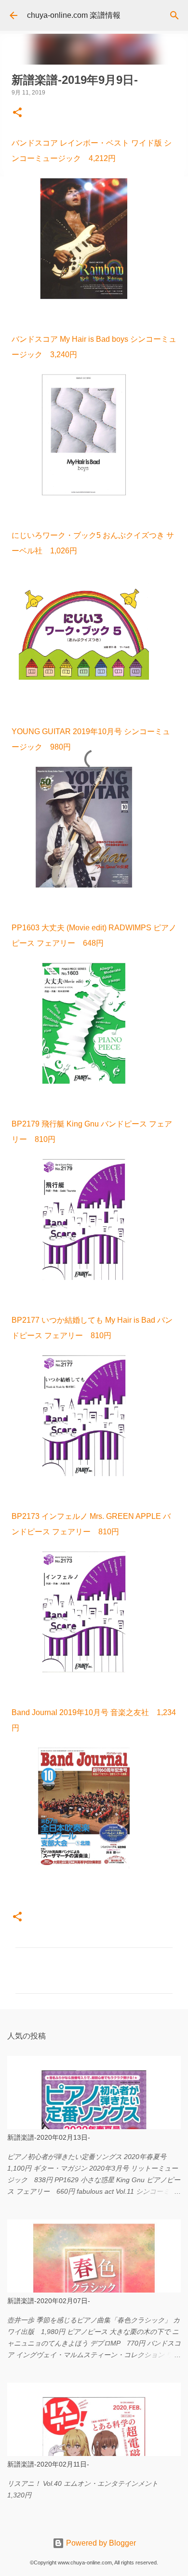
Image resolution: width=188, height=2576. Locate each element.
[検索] (175, 15)
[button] (17, 113)
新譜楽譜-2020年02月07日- (49, 2301)
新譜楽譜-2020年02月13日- (49, 2137)
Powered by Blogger (100, 2543)
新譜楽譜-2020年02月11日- (48, 2464)
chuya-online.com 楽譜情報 (74, 15)
